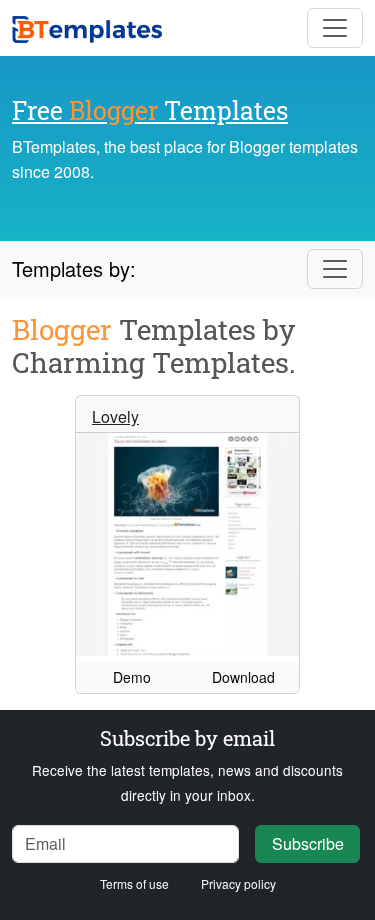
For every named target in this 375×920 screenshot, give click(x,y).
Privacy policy (238, 883)
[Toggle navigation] (335, 28)
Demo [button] (132, 677)
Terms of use (134, 883)
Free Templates (150, 110)
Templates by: (74, 268)
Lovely (115, 416)
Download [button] (243, 677)
